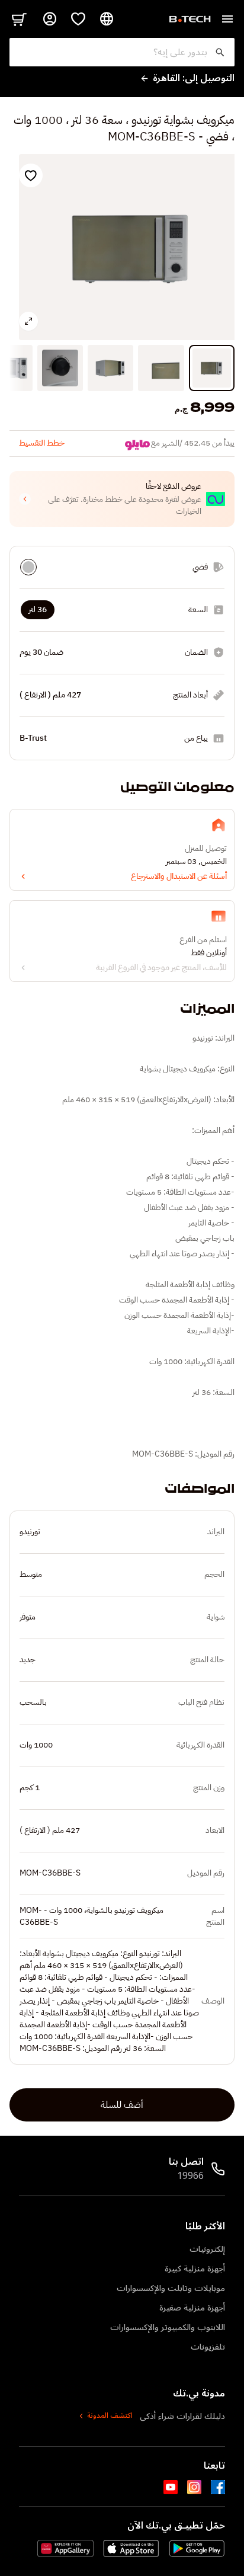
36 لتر (38, 609)
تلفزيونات (208, 2347)
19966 (190, 2176)
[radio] (28, 567)
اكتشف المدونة (110, 2416)
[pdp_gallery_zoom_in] (28, 321)
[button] (122, 499)
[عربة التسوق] (19, 19)
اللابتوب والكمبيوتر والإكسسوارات (168, 2327)
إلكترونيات (207, 2249)
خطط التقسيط (42, 443)
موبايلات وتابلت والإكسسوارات (171, 2288)
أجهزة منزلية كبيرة (195, 2269)
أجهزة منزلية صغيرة (192, 2308)
